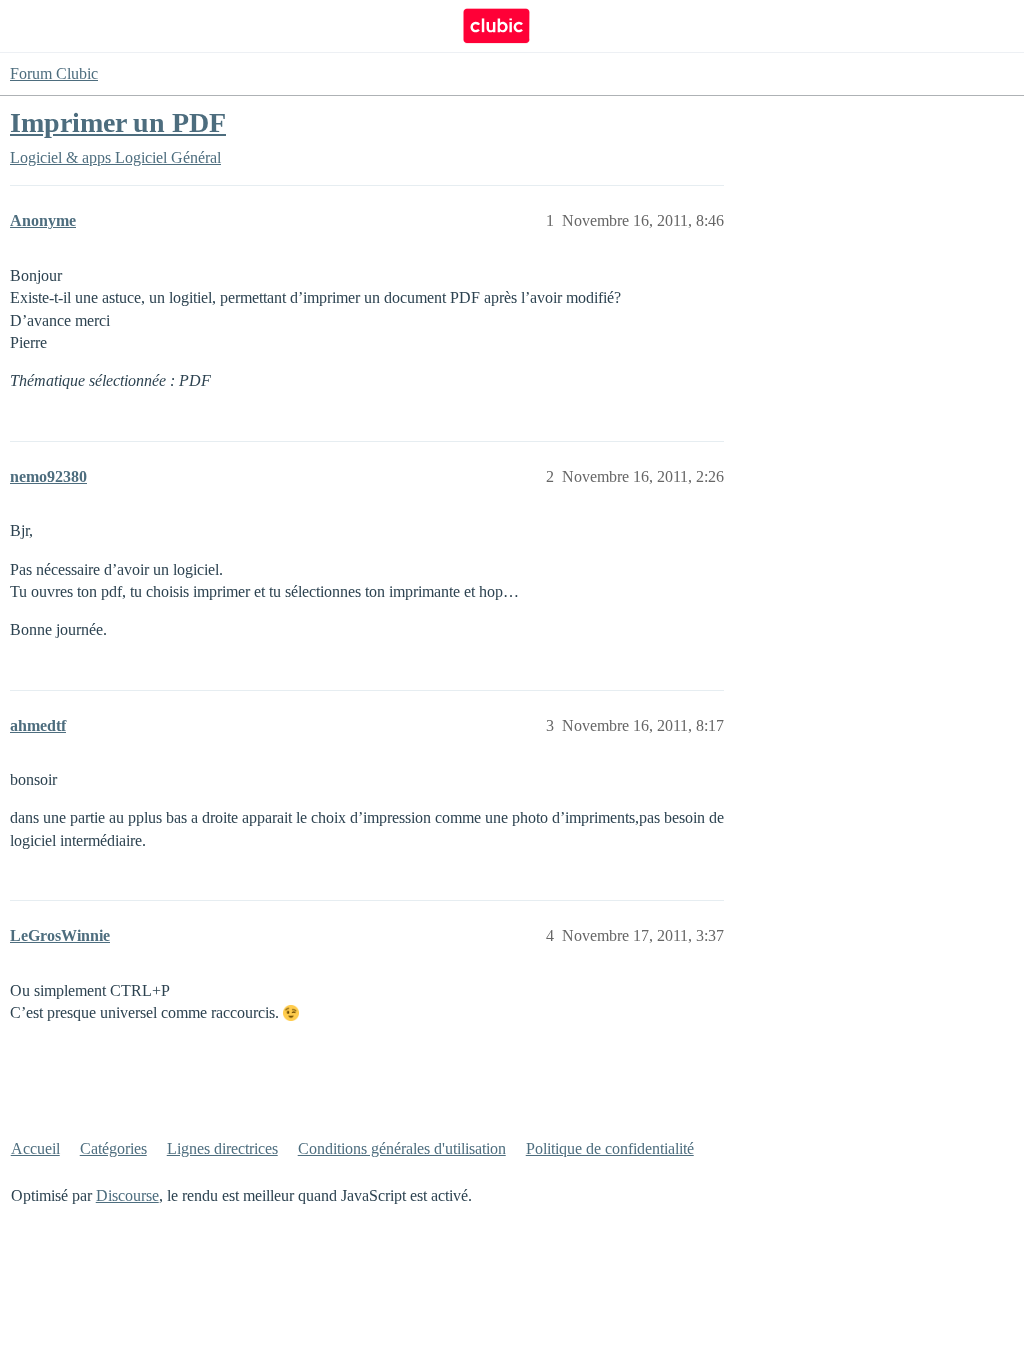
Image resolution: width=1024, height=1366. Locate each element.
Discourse (127, 1195)
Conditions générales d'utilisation (402, 1148)
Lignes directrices (222, 1148)
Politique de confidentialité (610, 1148)
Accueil (35, 1148)
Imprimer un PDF (118, 122)
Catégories (113, 1148)
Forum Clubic (54, 73)
